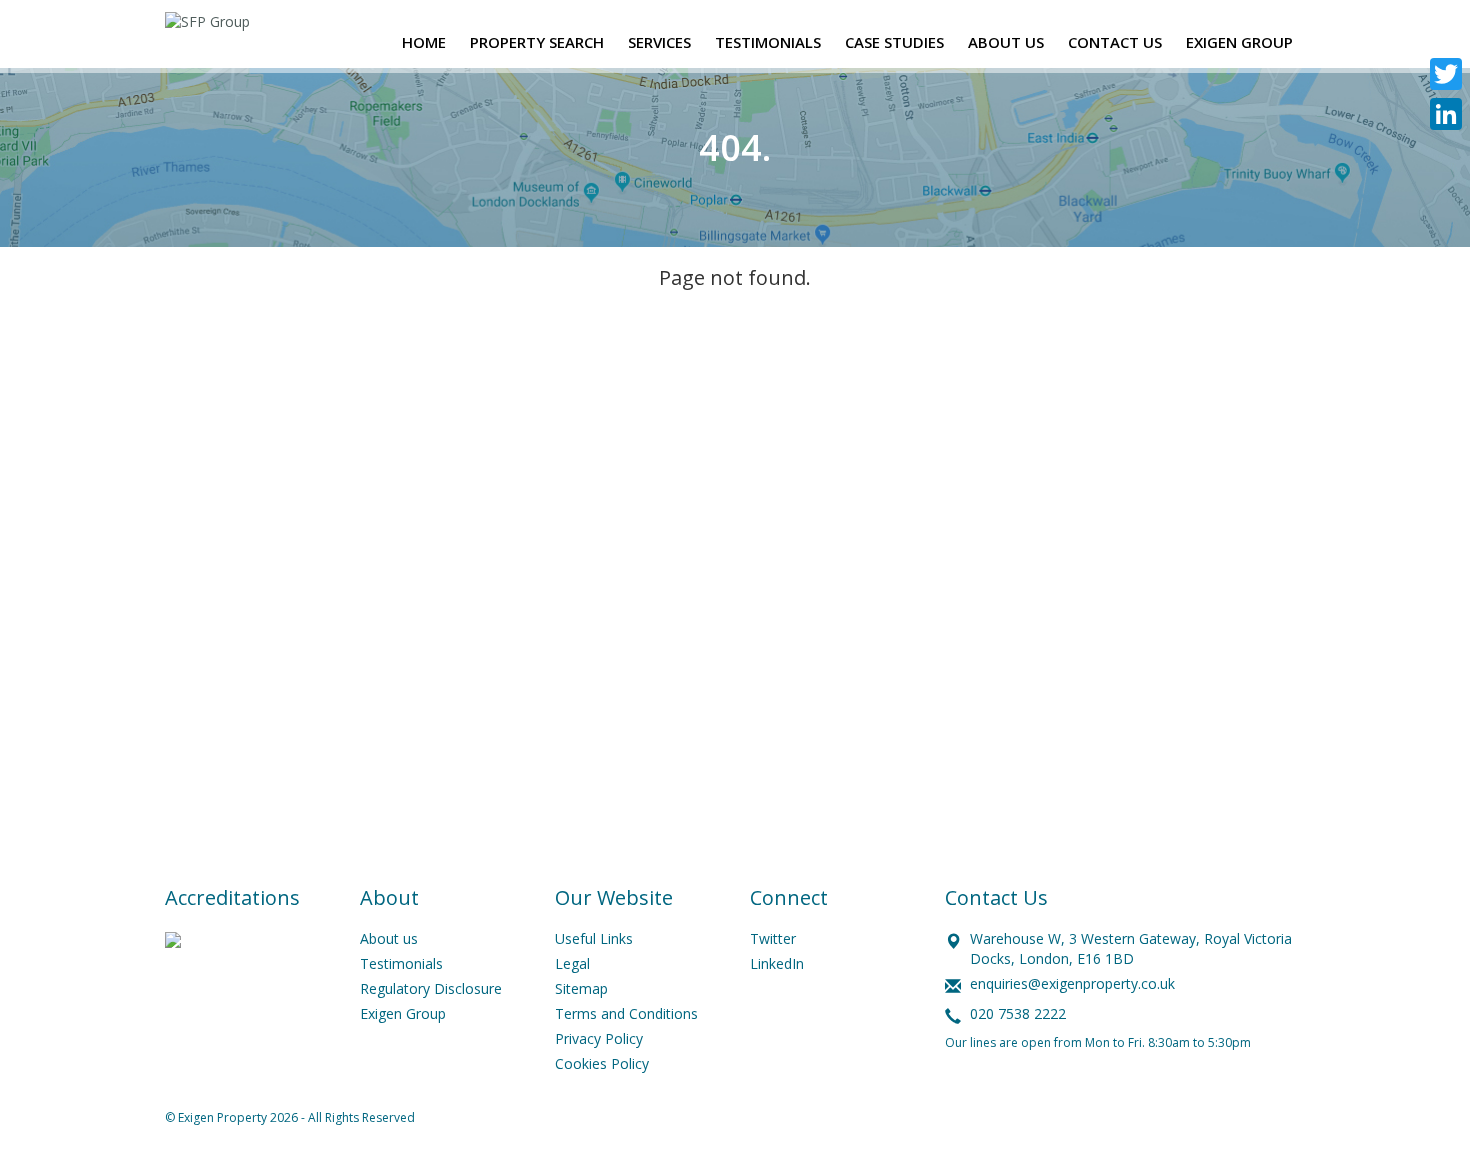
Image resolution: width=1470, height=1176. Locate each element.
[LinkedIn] (1446, 114)
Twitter (773, 938)
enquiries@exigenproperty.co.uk (1072, 983)
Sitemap (581, 988)
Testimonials (401, 963)
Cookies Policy (602, 1063)
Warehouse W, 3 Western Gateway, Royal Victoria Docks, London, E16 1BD (1131, 948)
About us (389, 938)
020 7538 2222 (1018, 1013)
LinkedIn (777, 963)
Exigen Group (403, 1013)
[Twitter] (1446, 74)
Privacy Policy (599, 1038)
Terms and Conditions (626, 1013)
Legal (572, 963)
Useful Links (594, 938)
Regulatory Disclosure (431, 988)
